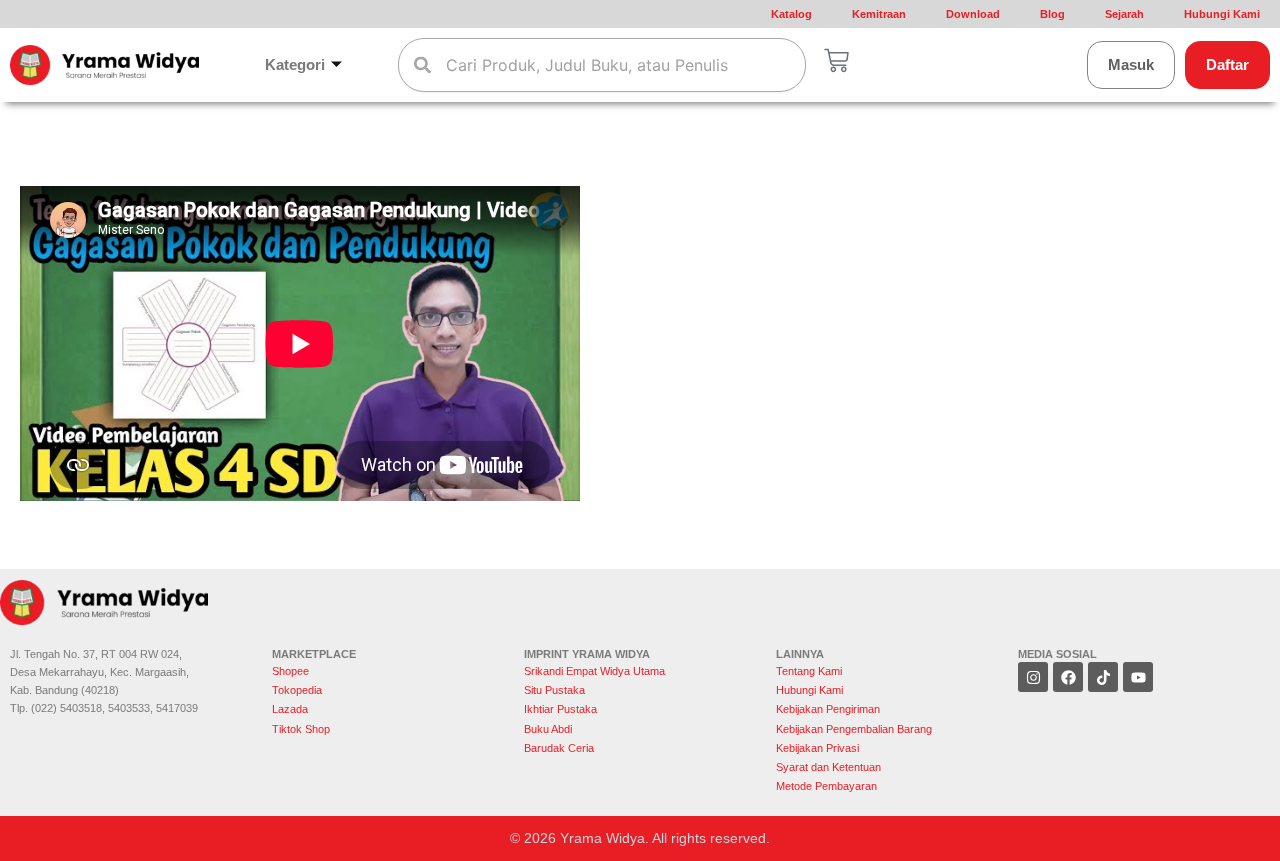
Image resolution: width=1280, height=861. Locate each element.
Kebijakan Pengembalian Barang (854, 729)
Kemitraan (879, 14)
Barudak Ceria (559, 748)
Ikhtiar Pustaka (560, 709)
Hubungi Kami (1222, 14)
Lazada (290, 709)
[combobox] (602, 65)
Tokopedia (297, 690)
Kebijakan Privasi (817, 748)
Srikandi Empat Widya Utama (594, 671)
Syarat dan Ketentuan (828, 767)
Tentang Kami (809, 671)
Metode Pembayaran (826, 786)
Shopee (292, 671)
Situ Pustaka (554, 690)
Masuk (1131, 64)
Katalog (791, 14)
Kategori (295, 64)
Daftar (1227, 64)
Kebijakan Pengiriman (828, 709)
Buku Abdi (548, 729)
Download (973, 14)
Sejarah (1124, 14)
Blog (1052, 14)
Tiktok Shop (301, 729)
